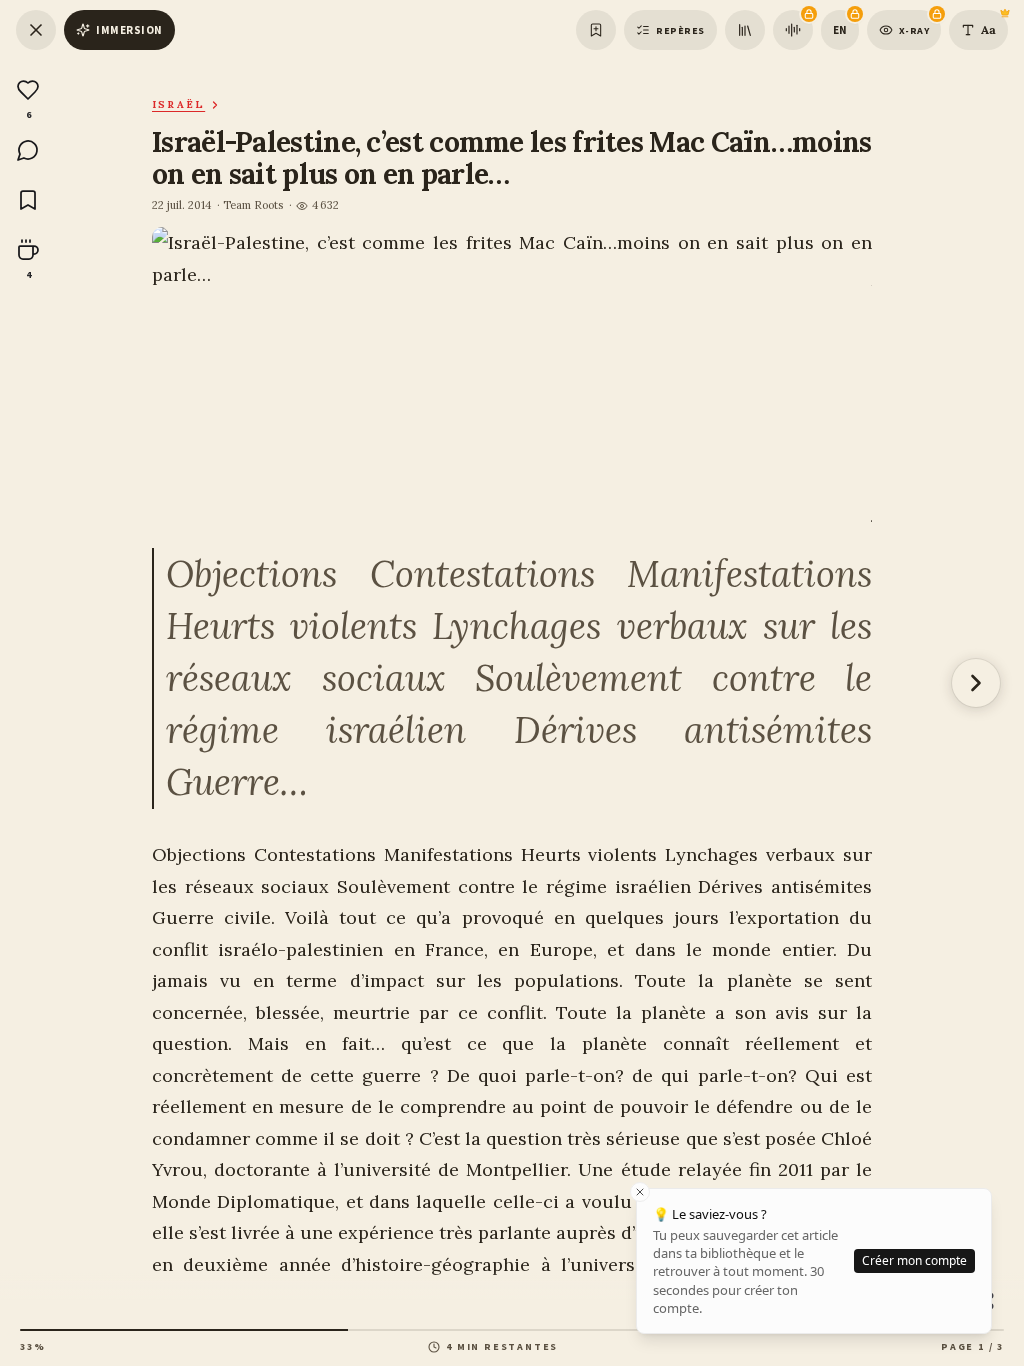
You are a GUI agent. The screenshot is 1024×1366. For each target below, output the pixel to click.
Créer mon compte (914, 1260)
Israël (178, 104)
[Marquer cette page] (596, 30)
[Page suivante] (976, 683)
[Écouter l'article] (793, 30)
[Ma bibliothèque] (745, 30)
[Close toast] (640, 1192)
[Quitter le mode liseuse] (36, 30)
